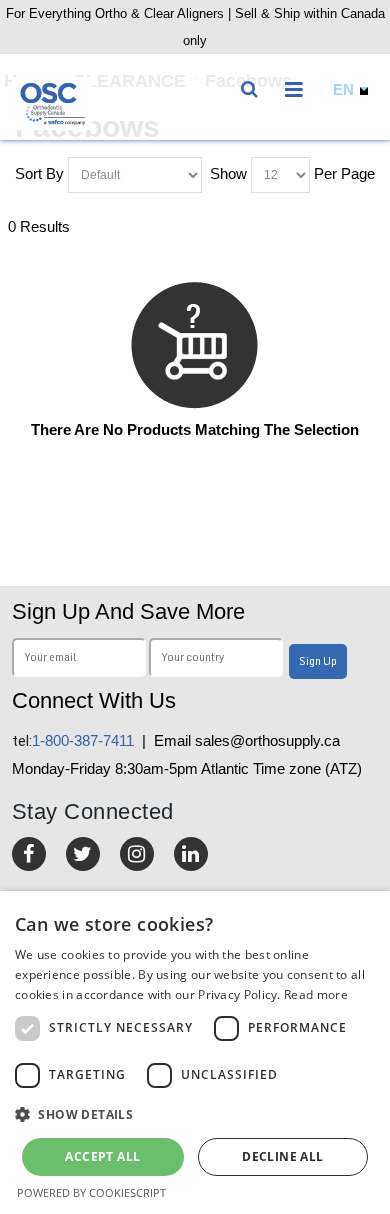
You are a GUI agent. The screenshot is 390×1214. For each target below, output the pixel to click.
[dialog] (195, 1052)
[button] (195, 1114)
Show (228, 173)
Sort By (39, 173)
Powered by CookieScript (91, 1192)
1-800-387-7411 (73, 740)
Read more (316, 994)
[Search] (253, 85)
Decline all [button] (282, 1156)
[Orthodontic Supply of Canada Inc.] (52, 103)
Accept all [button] (102, 1156)
